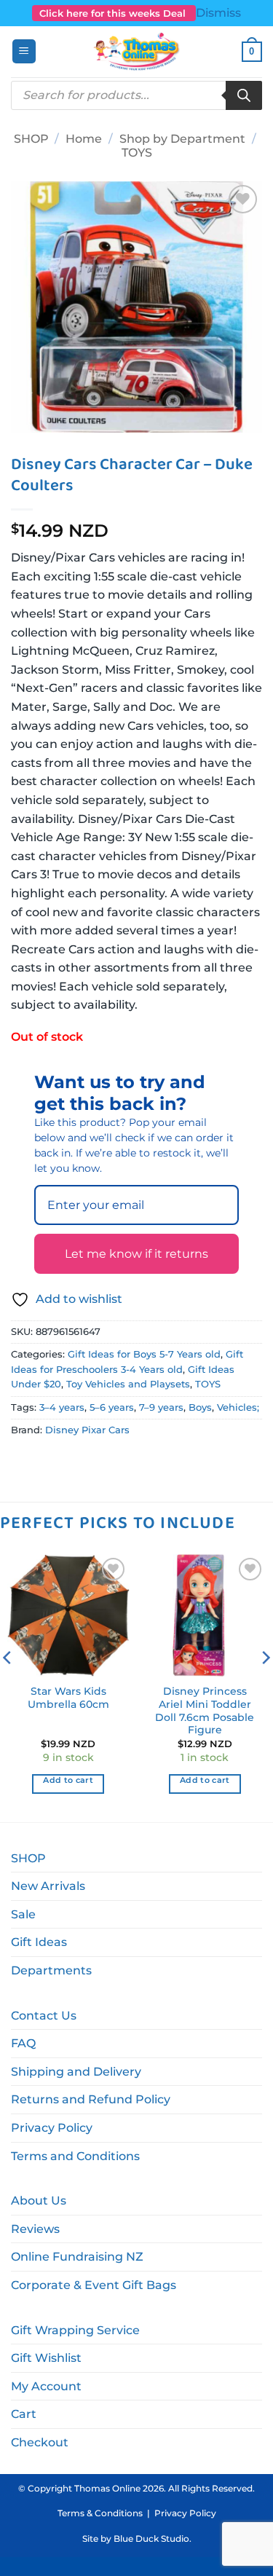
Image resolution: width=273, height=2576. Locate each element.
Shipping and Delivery (76, 2072)
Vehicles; (238, 1407)
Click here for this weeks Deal (114, 13)
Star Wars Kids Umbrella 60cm (68, 1698)
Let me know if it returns (136, 1254)
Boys (200, 1407)
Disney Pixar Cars (87, 1430)
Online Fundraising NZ (77, 2257)
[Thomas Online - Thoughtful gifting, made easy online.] (136, 52)
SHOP (31, 139)
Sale (23, 1914)
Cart (24, 2414)
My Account (46, 2386)
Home (84, 139)
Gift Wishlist (46, 2358)
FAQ (23, 2043)
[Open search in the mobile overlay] (136, 95)
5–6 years (112, 1407)
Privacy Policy (52, 2128)
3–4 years (62, 1407)
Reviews (35, 2229)
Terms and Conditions (75, 2156)
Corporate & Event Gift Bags (94, 2285)
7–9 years (161, 1407)
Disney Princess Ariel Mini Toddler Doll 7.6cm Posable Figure (205, 1710)
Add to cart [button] (68, 1780)
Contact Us (44, 2016)
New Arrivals (48, 1886)
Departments (51, 1970)
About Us (39, 2201)
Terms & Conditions (100, 2513)
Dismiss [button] (218, 13)
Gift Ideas (39, 1942)
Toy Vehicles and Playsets (128, 1384)
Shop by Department (182, 139)
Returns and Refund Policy (91, 2099)
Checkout (40, 2442)
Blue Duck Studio (151, 2538)
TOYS (137, 153)
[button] (24, 51)
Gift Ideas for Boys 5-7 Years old (144, 1354)
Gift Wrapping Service (75, 2330)
